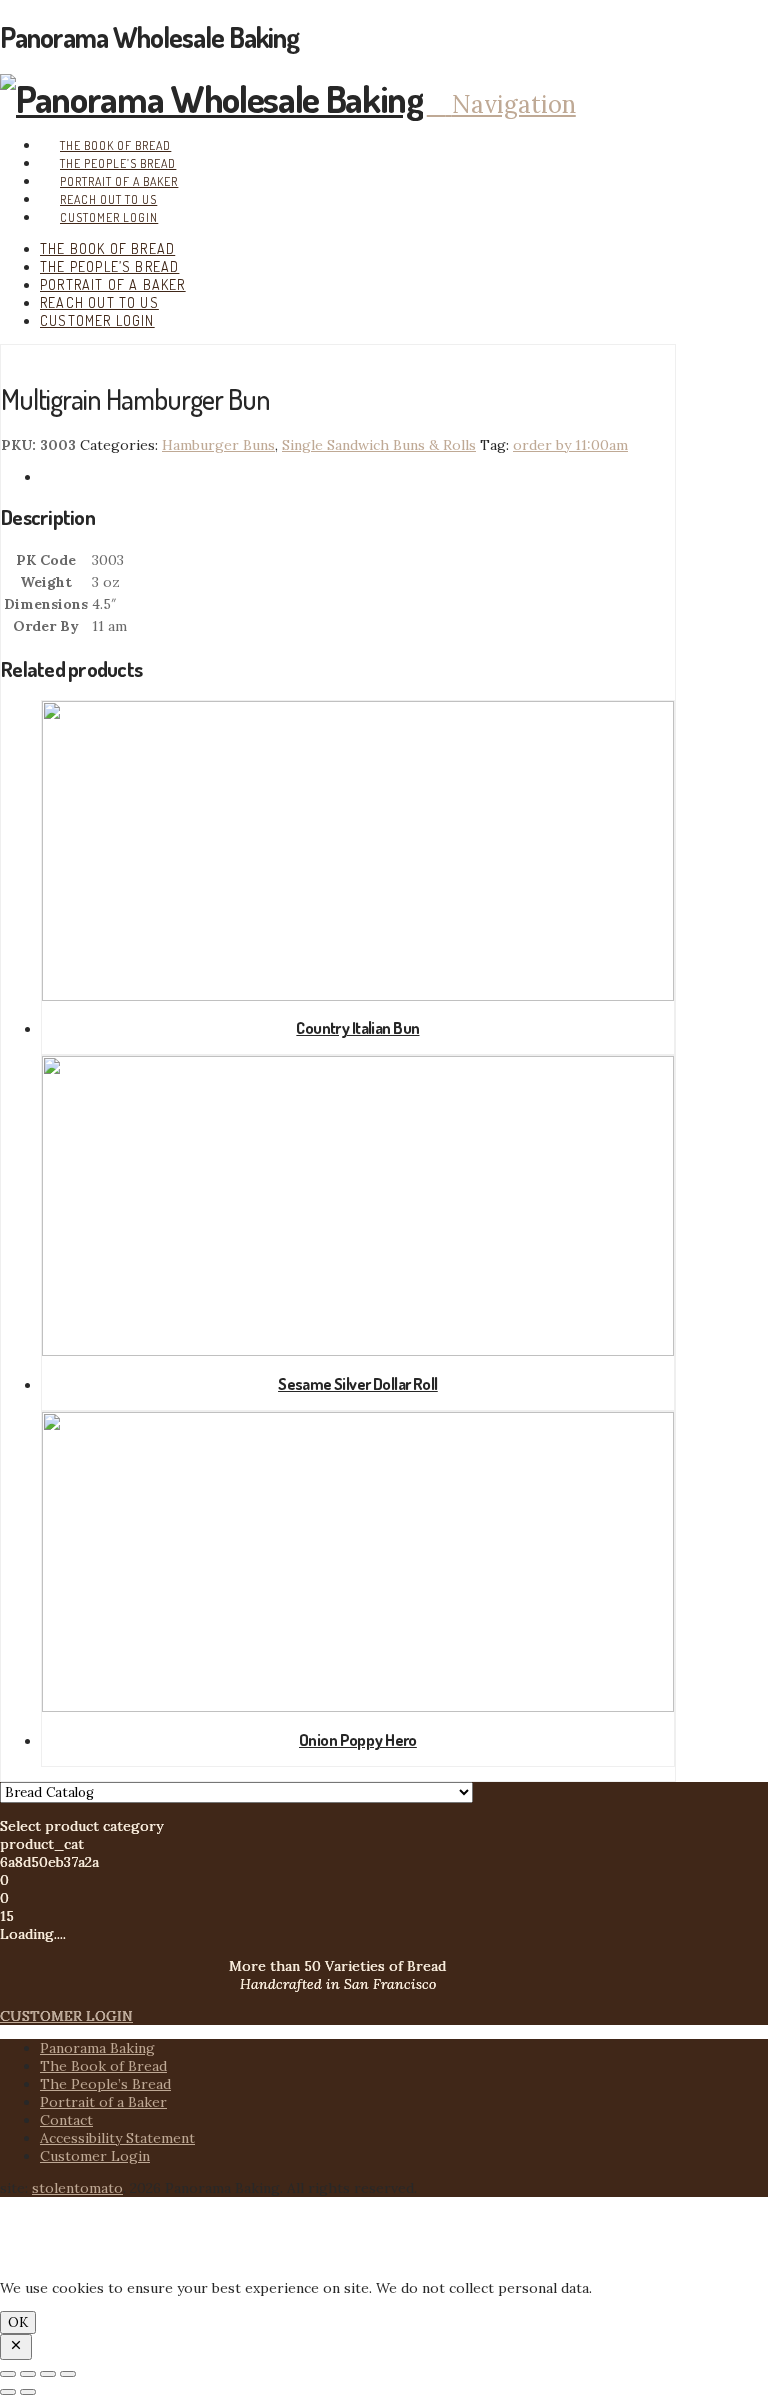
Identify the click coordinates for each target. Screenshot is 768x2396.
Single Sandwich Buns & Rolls (379, 445)
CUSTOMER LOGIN (66, 2016)
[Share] (48, 2374)
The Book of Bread (103, 2066)
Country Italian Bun (357, 1027)
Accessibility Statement (117, 2138)
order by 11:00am (570, 445)
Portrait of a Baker (103, 2102)
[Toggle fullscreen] (28, 2374)
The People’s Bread (105, 2084)
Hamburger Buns (218, 445)
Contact (66, 2120)
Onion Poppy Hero (358, 1739)
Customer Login (95, 2156)
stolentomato (77, 2188)
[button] (501, 104)
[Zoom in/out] (8, 2374)
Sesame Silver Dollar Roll (358, 1383)
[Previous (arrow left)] (8, 2392)
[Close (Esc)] (68, 2374)
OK (18, 2322)
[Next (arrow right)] (28, 2392)
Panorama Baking (97, 2048)
